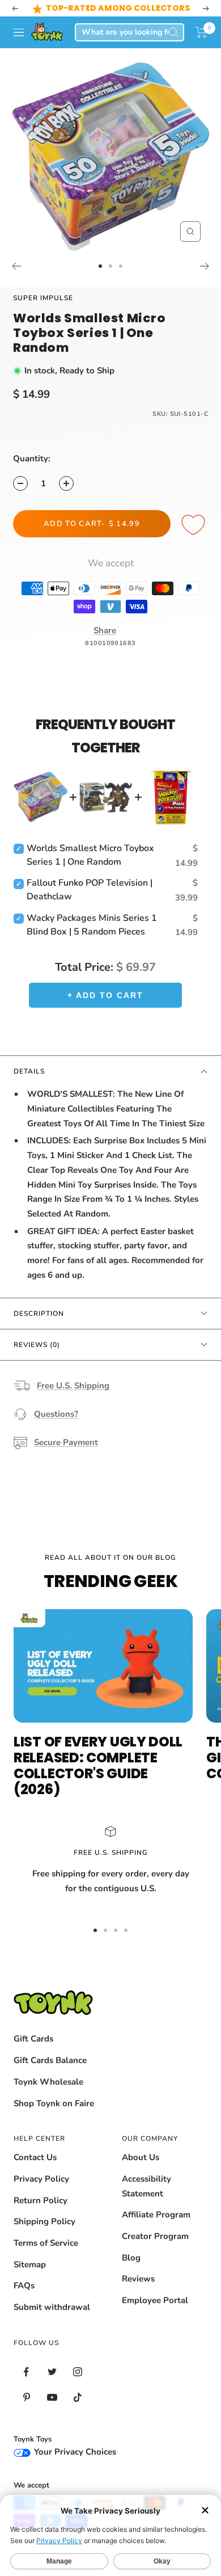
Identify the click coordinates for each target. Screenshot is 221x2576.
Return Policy (41, 2200)
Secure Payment (66, 1442)
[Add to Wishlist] (195, 525)
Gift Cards (33, 2039)
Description (39, 1314)
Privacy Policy (41, 2179)
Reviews (138, 2279)
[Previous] (16, 266)
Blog (131, 2258)
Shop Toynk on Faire (54, 2103)
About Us (141, 2157)
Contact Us (35, 2157)
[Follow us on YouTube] (52, 2398)
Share (105, 630)
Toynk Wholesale (48, 2082)
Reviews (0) (37, 1345)
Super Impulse (43, 298)
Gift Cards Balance (50, 2060)
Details (29, 1071)
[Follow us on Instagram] (77, 2372)
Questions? (56, 1414)
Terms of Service (46, 2243)
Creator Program (155, 2236)
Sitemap (30, 2264)
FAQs (24, 2285)
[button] (201, 32)
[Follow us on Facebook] (26, 2372)
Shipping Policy (44, 2221)
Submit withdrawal (52, 2307)
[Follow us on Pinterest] (26, 2398)
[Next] (205, 266)
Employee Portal (155, 2300)
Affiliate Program (156, 2215)
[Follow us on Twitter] (52, 2372)
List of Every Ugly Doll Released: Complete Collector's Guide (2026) (98, 1765)
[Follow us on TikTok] (77, 2398)
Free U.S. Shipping (73, 1386)
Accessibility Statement (146, 2186)
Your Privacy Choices (74, 2452)
